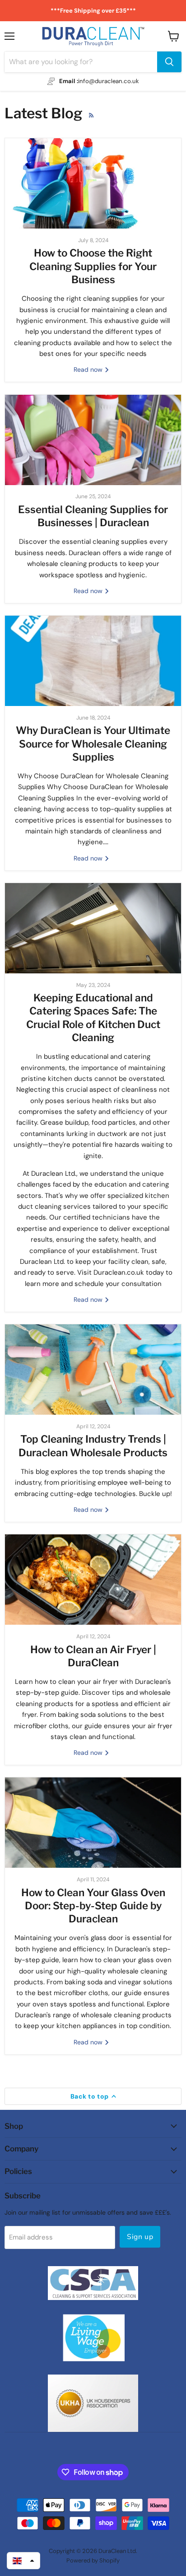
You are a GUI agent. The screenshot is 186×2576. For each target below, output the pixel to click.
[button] (23, 2561)
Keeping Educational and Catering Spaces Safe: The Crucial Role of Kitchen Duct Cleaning (93, 1018)
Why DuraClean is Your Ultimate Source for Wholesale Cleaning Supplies (93, 744)
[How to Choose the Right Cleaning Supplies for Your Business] (93, 183)
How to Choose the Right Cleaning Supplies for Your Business (93, 266)
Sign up (140, 2237)
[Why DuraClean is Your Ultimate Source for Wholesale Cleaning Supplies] (93, 661)
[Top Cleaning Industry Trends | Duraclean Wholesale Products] (93, 1370)
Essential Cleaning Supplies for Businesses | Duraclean (93, 516)
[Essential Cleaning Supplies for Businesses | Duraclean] (93, 440)
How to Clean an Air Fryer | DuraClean (93, 1656)
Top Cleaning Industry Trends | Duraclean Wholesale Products (93, 1446)
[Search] (169, 62)
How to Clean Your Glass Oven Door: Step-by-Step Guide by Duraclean (93, 1906)
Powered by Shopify (93, 2560)
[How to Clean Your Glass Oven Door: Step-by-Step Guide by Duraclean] (93, 1823)
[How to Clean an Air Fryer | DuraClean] (93, 1580)
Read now (89, 369)
